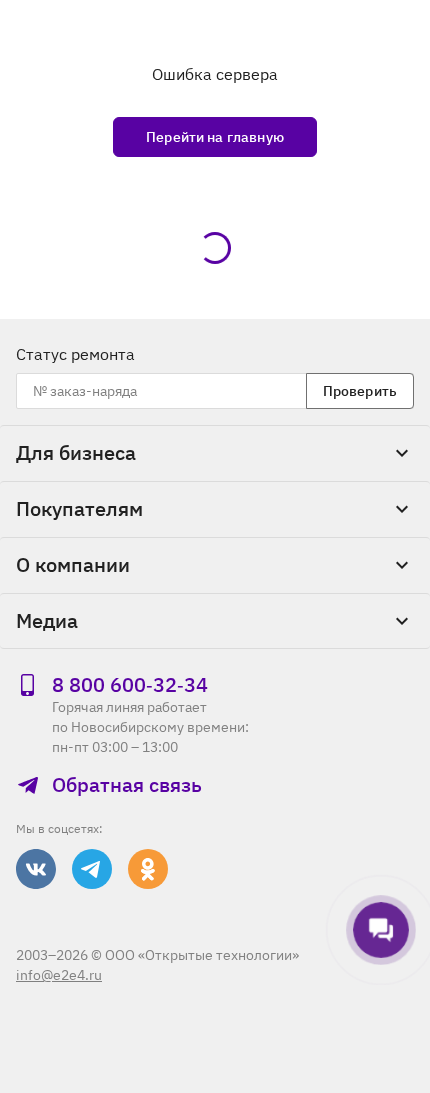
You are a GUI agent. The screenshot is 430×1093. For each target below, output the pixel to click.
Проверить (360, 391)
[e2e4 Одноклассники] (148, 869)
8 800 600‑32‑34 (130, 685)
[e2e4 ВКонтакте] (36, 869)
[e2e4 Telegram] (92, 869)
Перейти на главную (215, 137)
